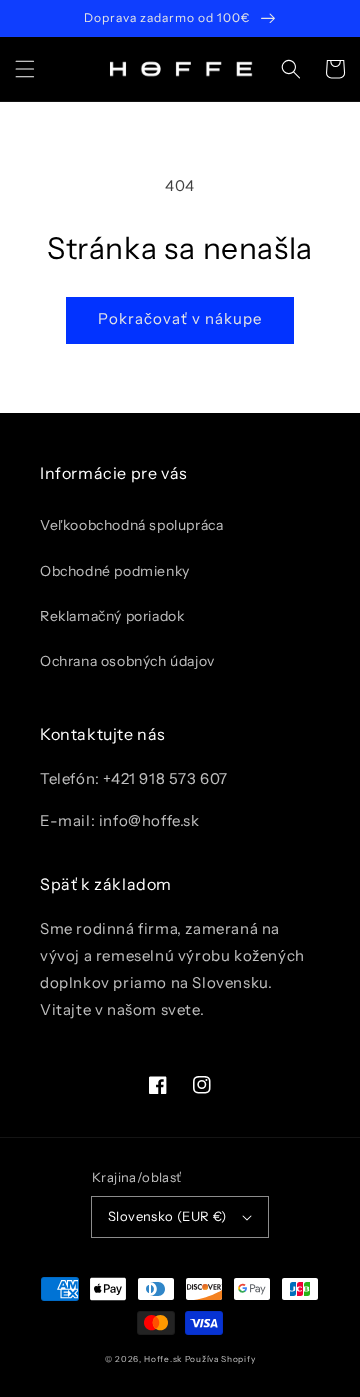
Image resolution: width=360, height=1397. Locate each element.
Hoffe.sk (163, 1359)
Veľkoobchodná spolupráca (131, 525)
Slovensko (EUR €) (167, 1216)
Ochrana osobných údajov (127, 661)
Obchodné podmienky (115, 571)
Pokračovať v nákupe (180, 318)
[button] (25, 69)
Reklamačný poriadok (112, 616)
